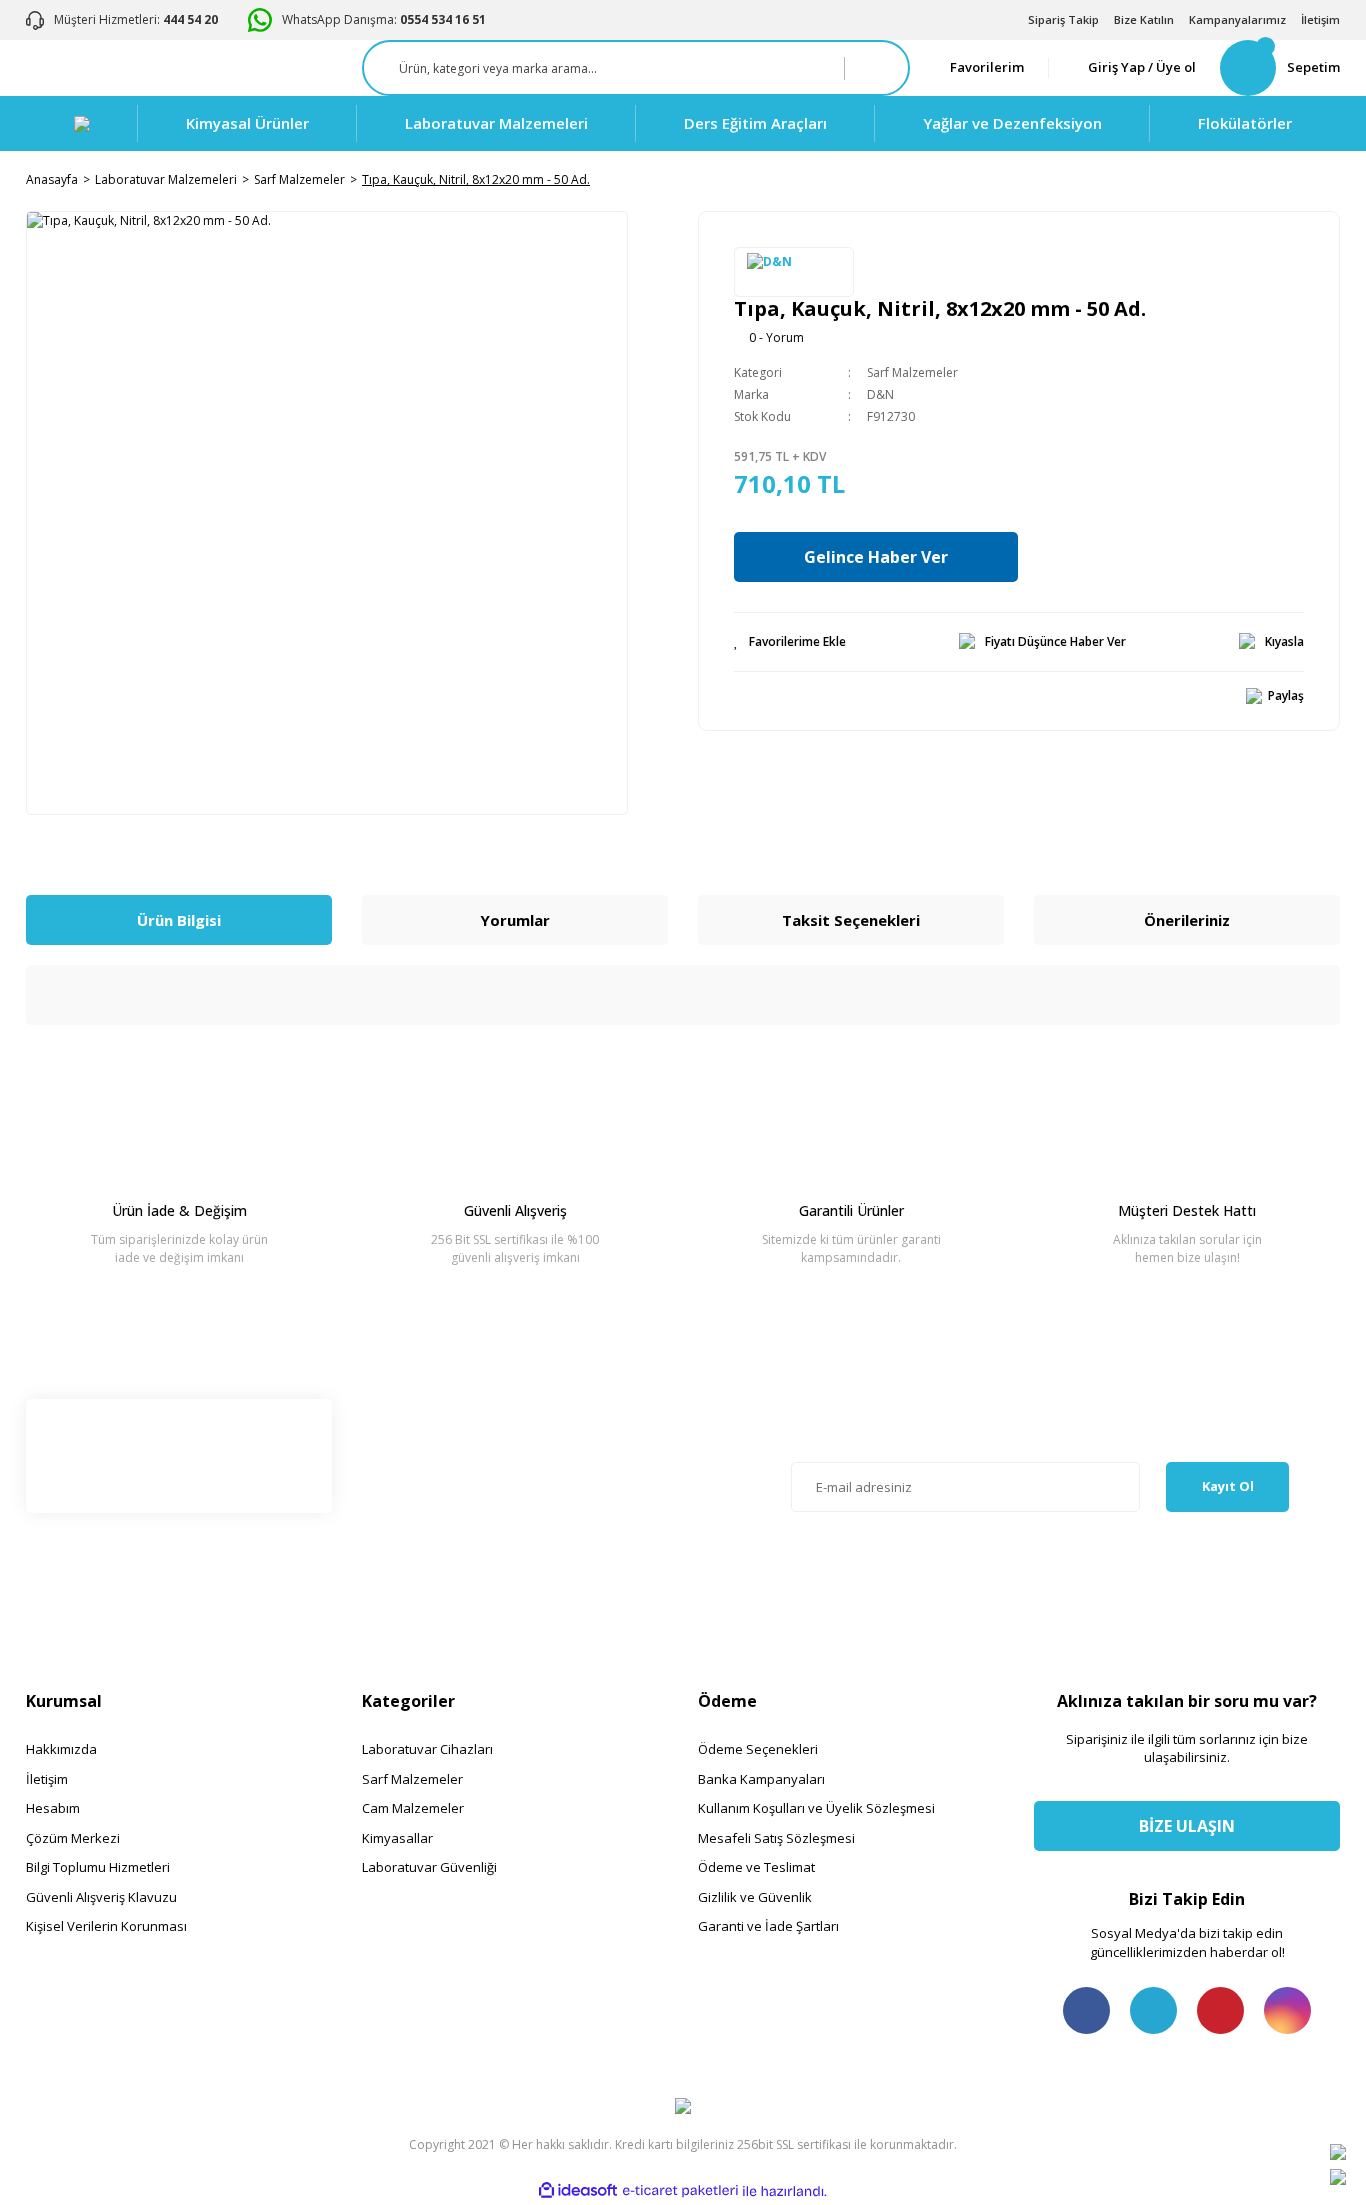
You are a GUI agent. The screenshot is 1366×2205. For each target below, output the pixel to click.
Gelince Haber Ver (876, 557)
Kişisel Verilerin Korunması (106, 1926)
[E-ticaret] (680, 2191)
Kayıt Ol (1228, 1486)
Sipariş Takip (1063, 19)
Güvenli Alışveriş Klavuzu (101, 1897)
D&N (880, 394)
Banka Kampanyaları (761, 1779)
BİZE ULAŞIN (1187, 1826)
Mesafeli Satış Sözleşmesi (776, 1838)
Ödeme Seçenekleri (758, 1749)
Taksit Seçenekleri (851, 920)
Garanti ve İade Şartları (768, 1926)
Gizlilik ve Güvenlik (755, 1897)
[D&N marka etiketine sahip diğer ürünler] (794, 272)
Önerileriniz (1187, 920)
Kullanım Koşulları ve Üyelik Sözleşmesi (816, 1808)
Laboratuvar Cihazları (427, 1749)
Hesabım (53, 1808)
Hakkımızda (61, 1749)
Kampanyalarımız (1237, 19)
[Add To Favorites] (790, 642)
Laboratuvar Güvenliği (429, 1867)
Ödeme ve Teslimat (756, 1867)
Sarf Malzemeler (912, 372)
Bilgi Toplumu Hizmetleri (98, 1867)
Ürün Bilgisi (179, 920)
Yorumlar (515, 920)
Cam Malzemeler (413, 1808)
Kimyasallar (397, 1838)
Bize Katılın (1144, 19)
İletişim (1320, 19)
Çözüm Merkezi (73, 1838)
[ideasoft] (578, 2191)
